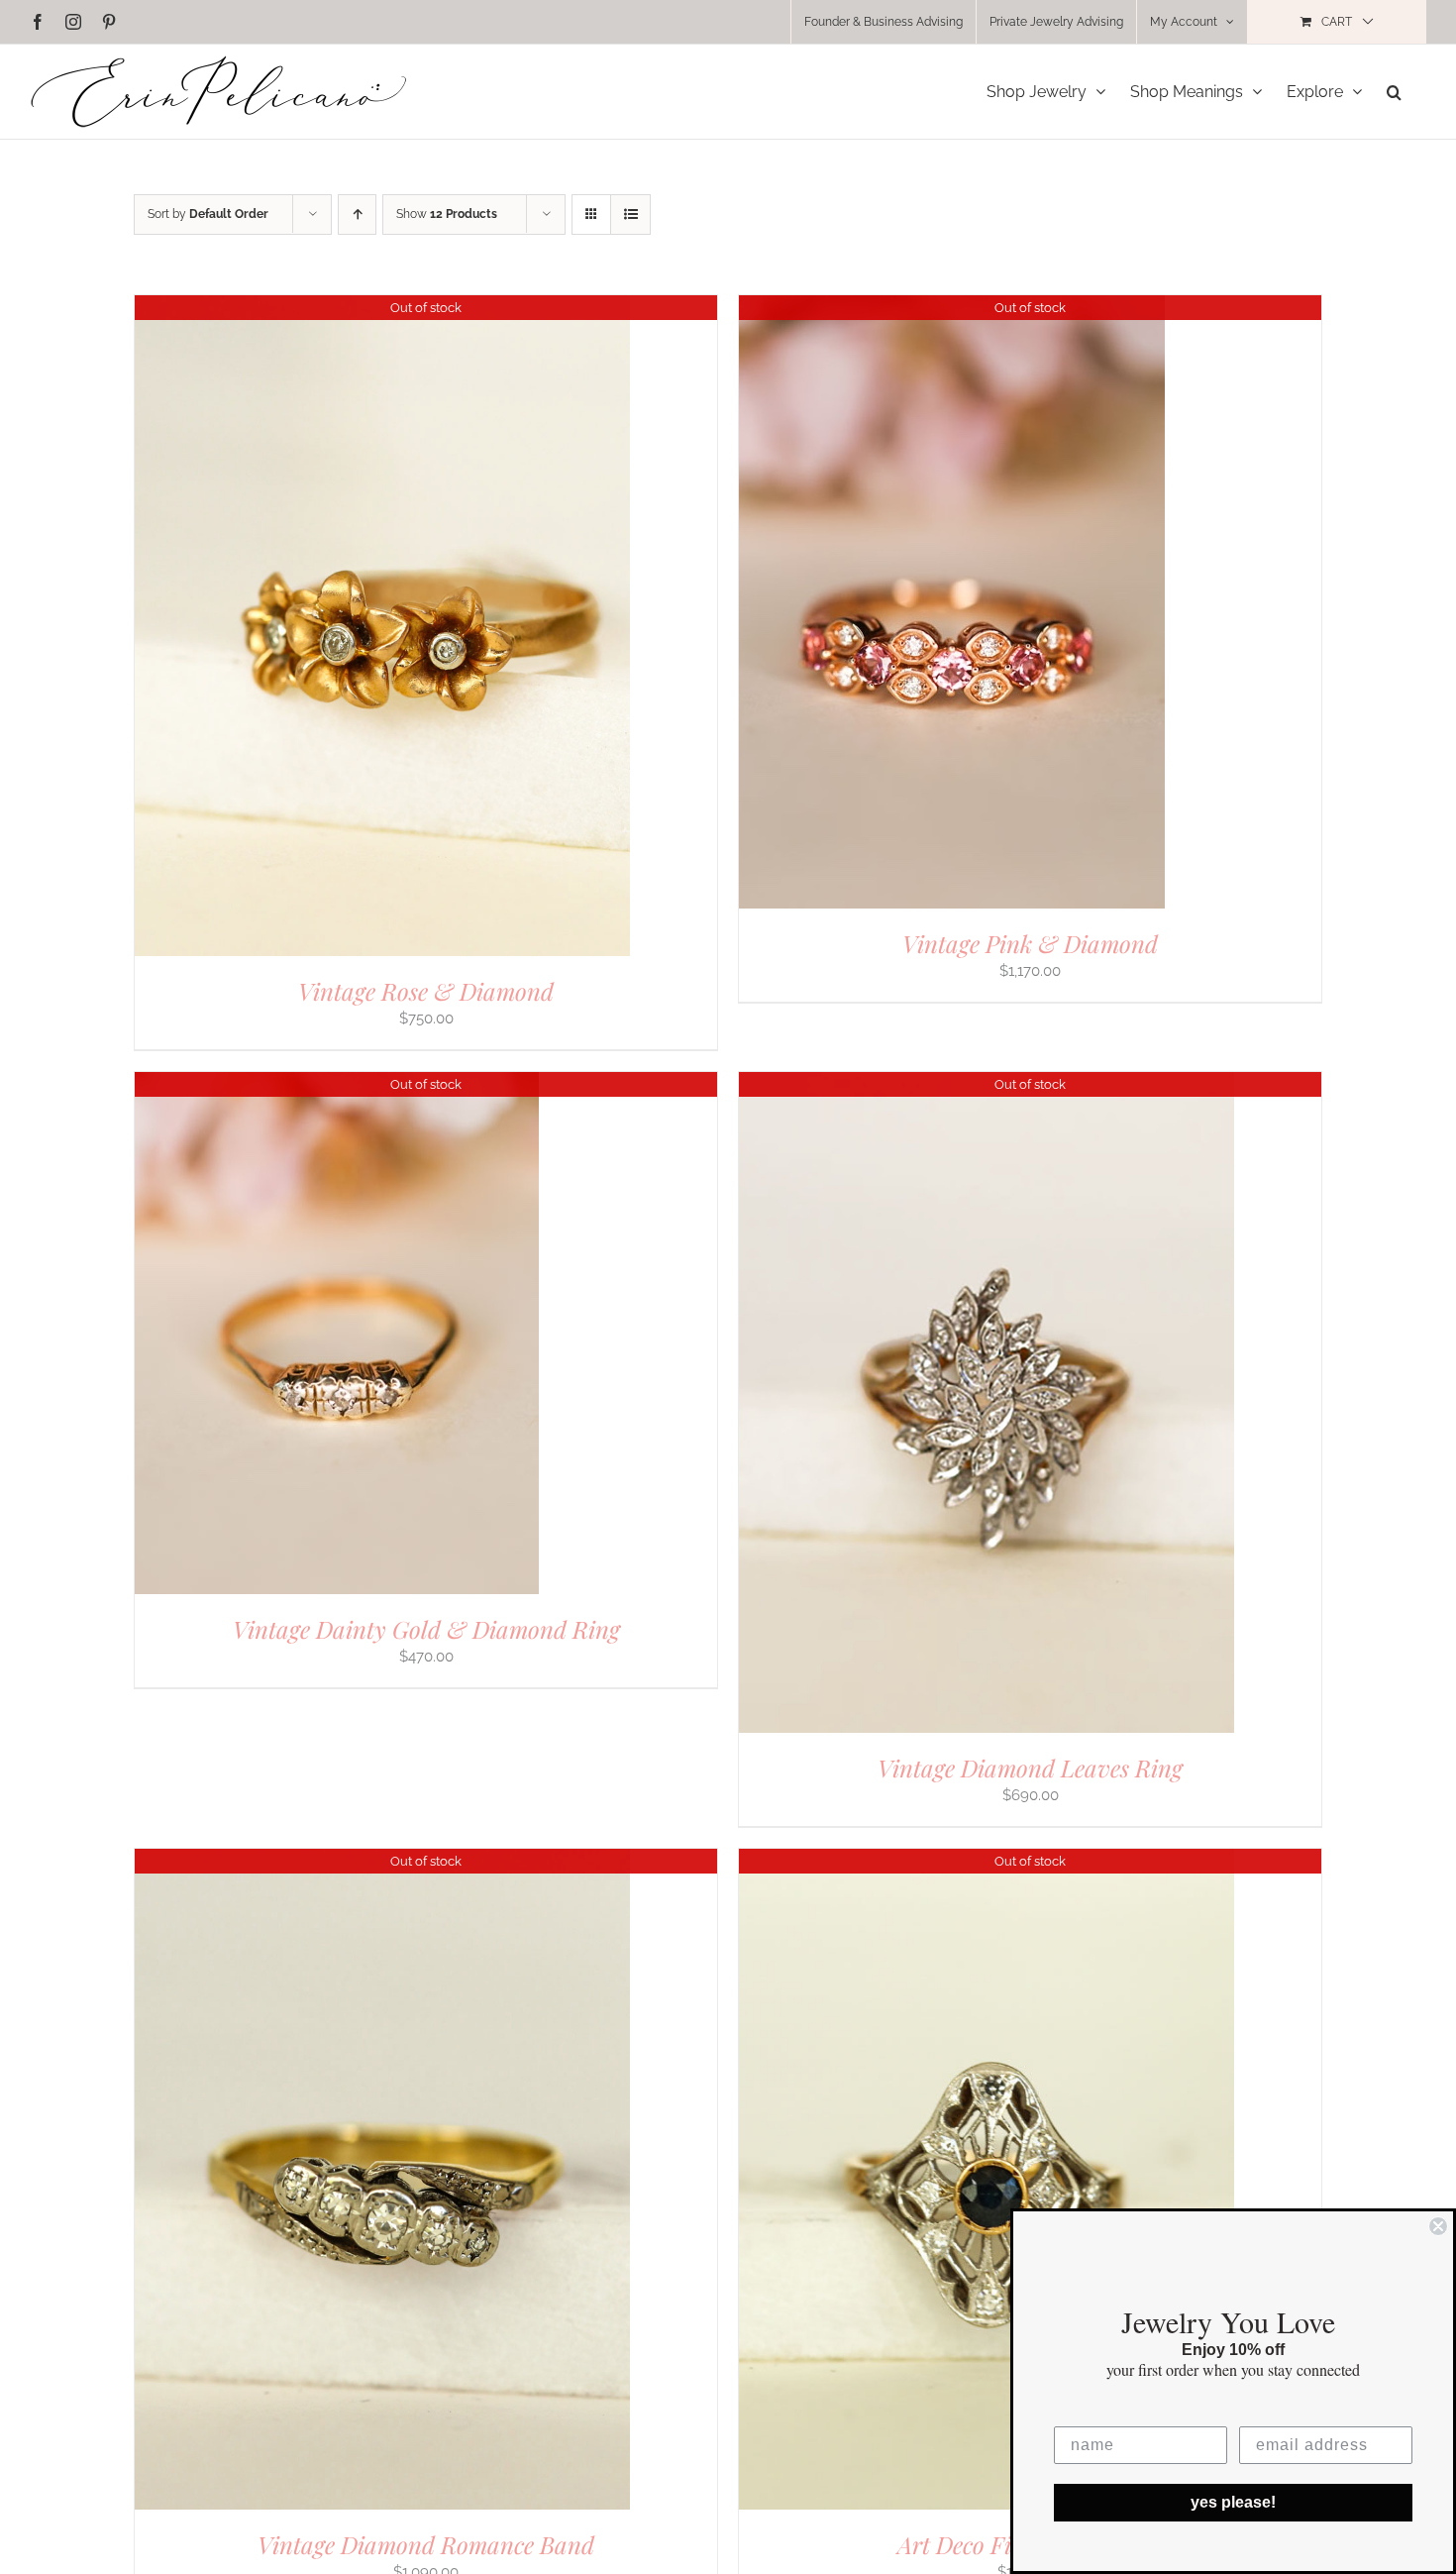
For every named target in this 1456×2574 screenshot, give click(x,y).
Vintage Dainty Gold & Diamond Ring (426, 1629)
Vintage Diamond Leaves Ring (1030, 1768)
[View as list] (630, 214)
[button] (1394, 92)
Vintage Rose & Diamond (426, 991)
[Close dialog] (1438, 2226)
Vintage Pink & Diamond (1030, 943)
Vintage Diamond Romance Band (426, 2544)
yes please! (1233, 2502)
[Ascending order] (357, 214)
